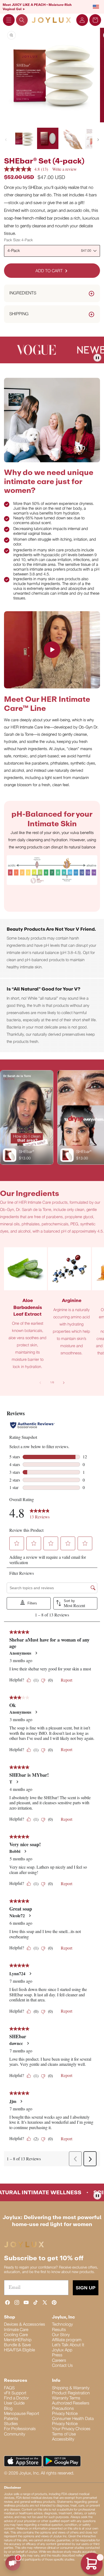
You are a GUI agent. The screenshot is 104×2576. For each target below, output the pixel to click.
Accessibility (63, 2439)
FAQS (9, 2388)
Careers (59, 2361)
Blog (8, 2409)
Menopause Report (22, 2414)
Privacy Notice (65, 2414)
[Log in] (82, 20)
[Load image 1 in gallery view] (24, 138)
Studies (11, 2424)
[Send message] (13, 2563)
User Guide (14, 2403)
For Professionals (20, 2429)
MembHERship (18, 2340)
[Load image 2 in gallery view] (48, 138)
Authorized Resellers (71, 2403)
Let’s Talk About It (68, 2345)
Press (57, 2355)
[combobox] (52, 251)
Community (15, 2434)
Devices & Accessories (25, 2325)
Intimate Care (16, 2330)
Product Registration (71, 2393)
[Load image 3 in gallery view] (72, 138)
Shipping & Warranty (71, 2388)
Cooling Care (16, 2335)
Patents (11, 2419)
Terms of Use (64, 2434)
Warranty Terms (66, 2398)
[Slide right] (98, 140)
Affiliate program (67, 2340)
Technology (62, 2325)
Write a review (65, 169)
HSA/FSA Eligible (19, 2350)
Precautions (63, 2409)
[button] (9, 20)
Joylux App (62, 2350)
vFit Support (15, 2393)
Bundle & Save (17, 2345)
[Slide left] (6, 140)
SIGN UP (86, 2288)
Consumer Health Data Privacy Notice (73, 2421)
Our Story (61, 2335)
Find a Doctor (16, 2398)
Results (59, 2330)
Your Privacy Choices (71, 2429)
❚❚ (97, 358)
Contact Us (62, 2366)
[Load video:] (52, 650)
